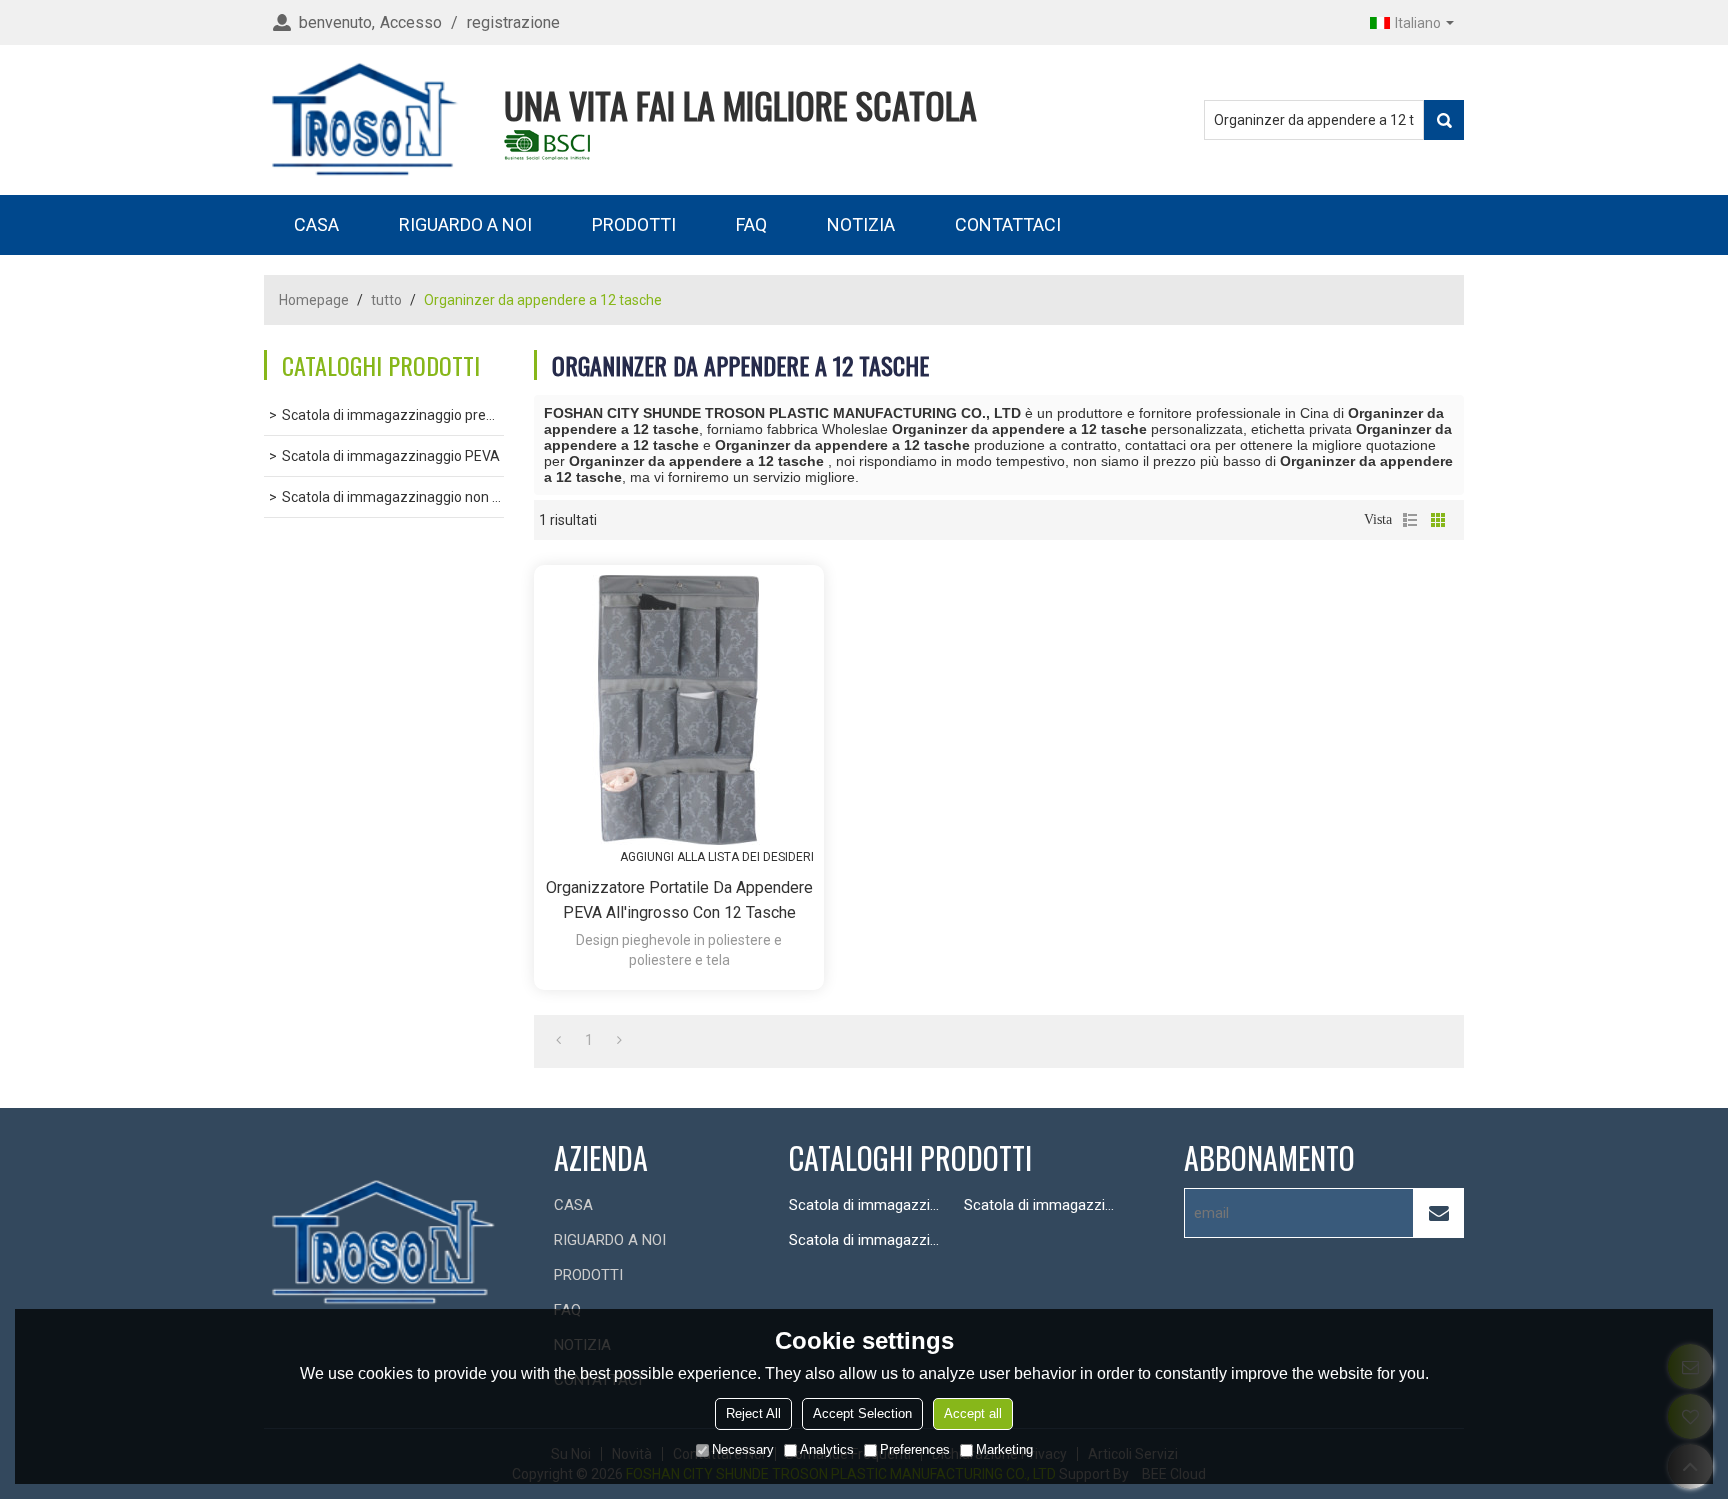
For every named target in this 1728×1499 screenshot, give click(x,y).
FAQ (751, 224)
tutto (386, 300)
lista (1410, 520)
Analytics (827, 1449)
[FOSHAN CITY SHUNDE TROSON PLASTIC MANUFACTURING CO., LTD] (364, 120)
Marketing (1004, 1449)
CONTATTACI (1008, 224)
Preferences (915, 1449)
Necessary (743, 1449)
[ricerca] (1444, 120)
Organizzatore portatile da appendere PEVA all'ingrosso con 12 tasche (679, 900)
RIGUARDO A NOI (465, 224)
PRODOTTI (634, 224)
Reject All (753, 1413)
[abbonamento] (1439, 1213)
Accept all (973, 1413)
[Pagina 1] (558, 1040)
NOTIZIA (861, 224)
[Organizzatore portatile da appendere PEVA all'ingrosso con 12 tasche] (679, 710)
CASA (316, 224)
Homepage (314, 300)
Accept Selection (862, 1413)
